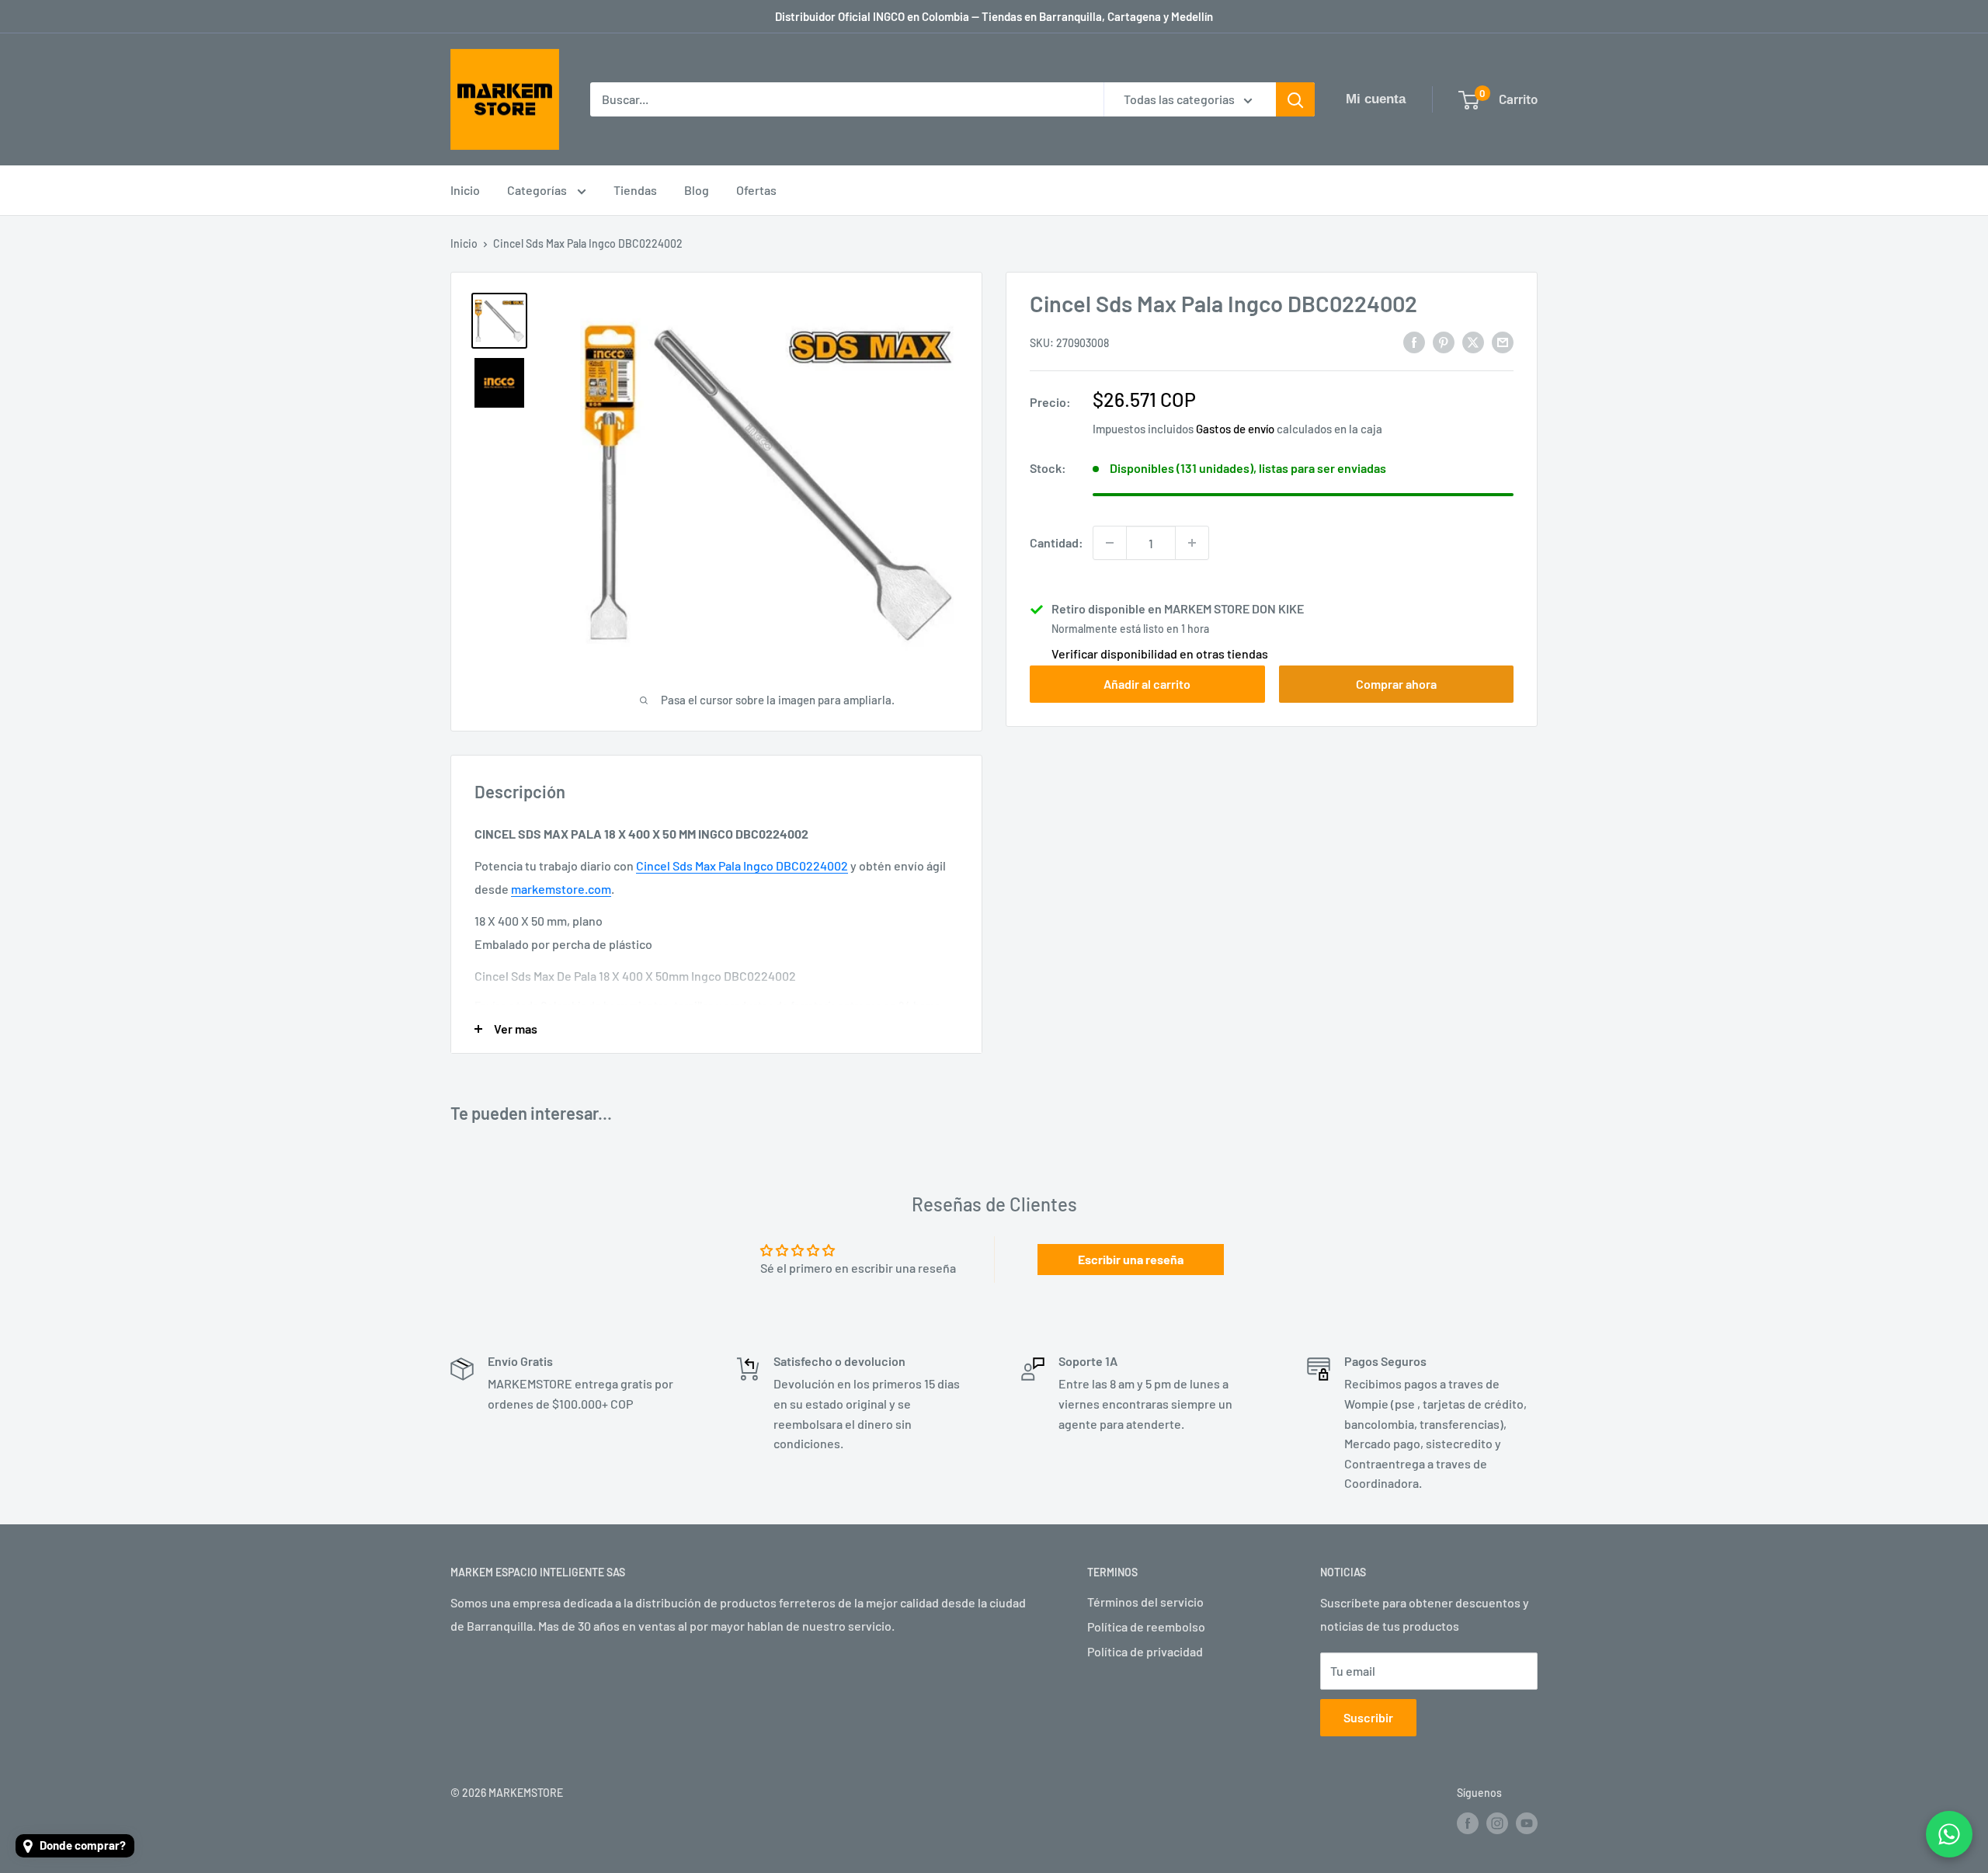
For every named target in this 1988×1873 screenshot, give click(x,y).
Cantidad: (1057, 542)
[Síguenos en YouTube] (1527, 1823)
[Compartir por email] (1503, 341)
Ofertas (756, 190)
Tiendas (635, 190)
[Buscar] (1295, 99)
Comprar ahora (1396, 684)
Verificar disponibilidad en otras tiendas (1160, 653)
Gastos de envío (1235, 429)
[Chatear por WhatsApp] (1949, 1834)
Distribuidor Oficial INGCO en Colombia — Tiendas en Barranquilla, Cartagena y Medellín (994, 16)
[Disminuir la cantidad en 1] (1110, 543)
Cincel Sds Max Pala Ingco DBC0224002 (742, 865)
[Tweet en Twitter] (1473, 341)
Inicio (465, 190)
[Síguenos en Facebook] (1468, 1823)
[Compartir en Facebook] (1414, 341)
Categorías (538, 190)
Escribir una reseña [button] (1131, 1259)
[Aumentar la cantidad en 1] (1192, 543)
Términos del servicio (1145, 1602)
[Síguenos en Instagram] (1497, 1823)
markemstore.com (561, 889)
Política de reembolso (1146, 1626)
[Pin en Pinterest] (1444, 341)
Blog (697, 190)
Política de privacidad (1145, 1651)
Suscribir (1368, 1717)
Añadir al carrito (1147, 684)
